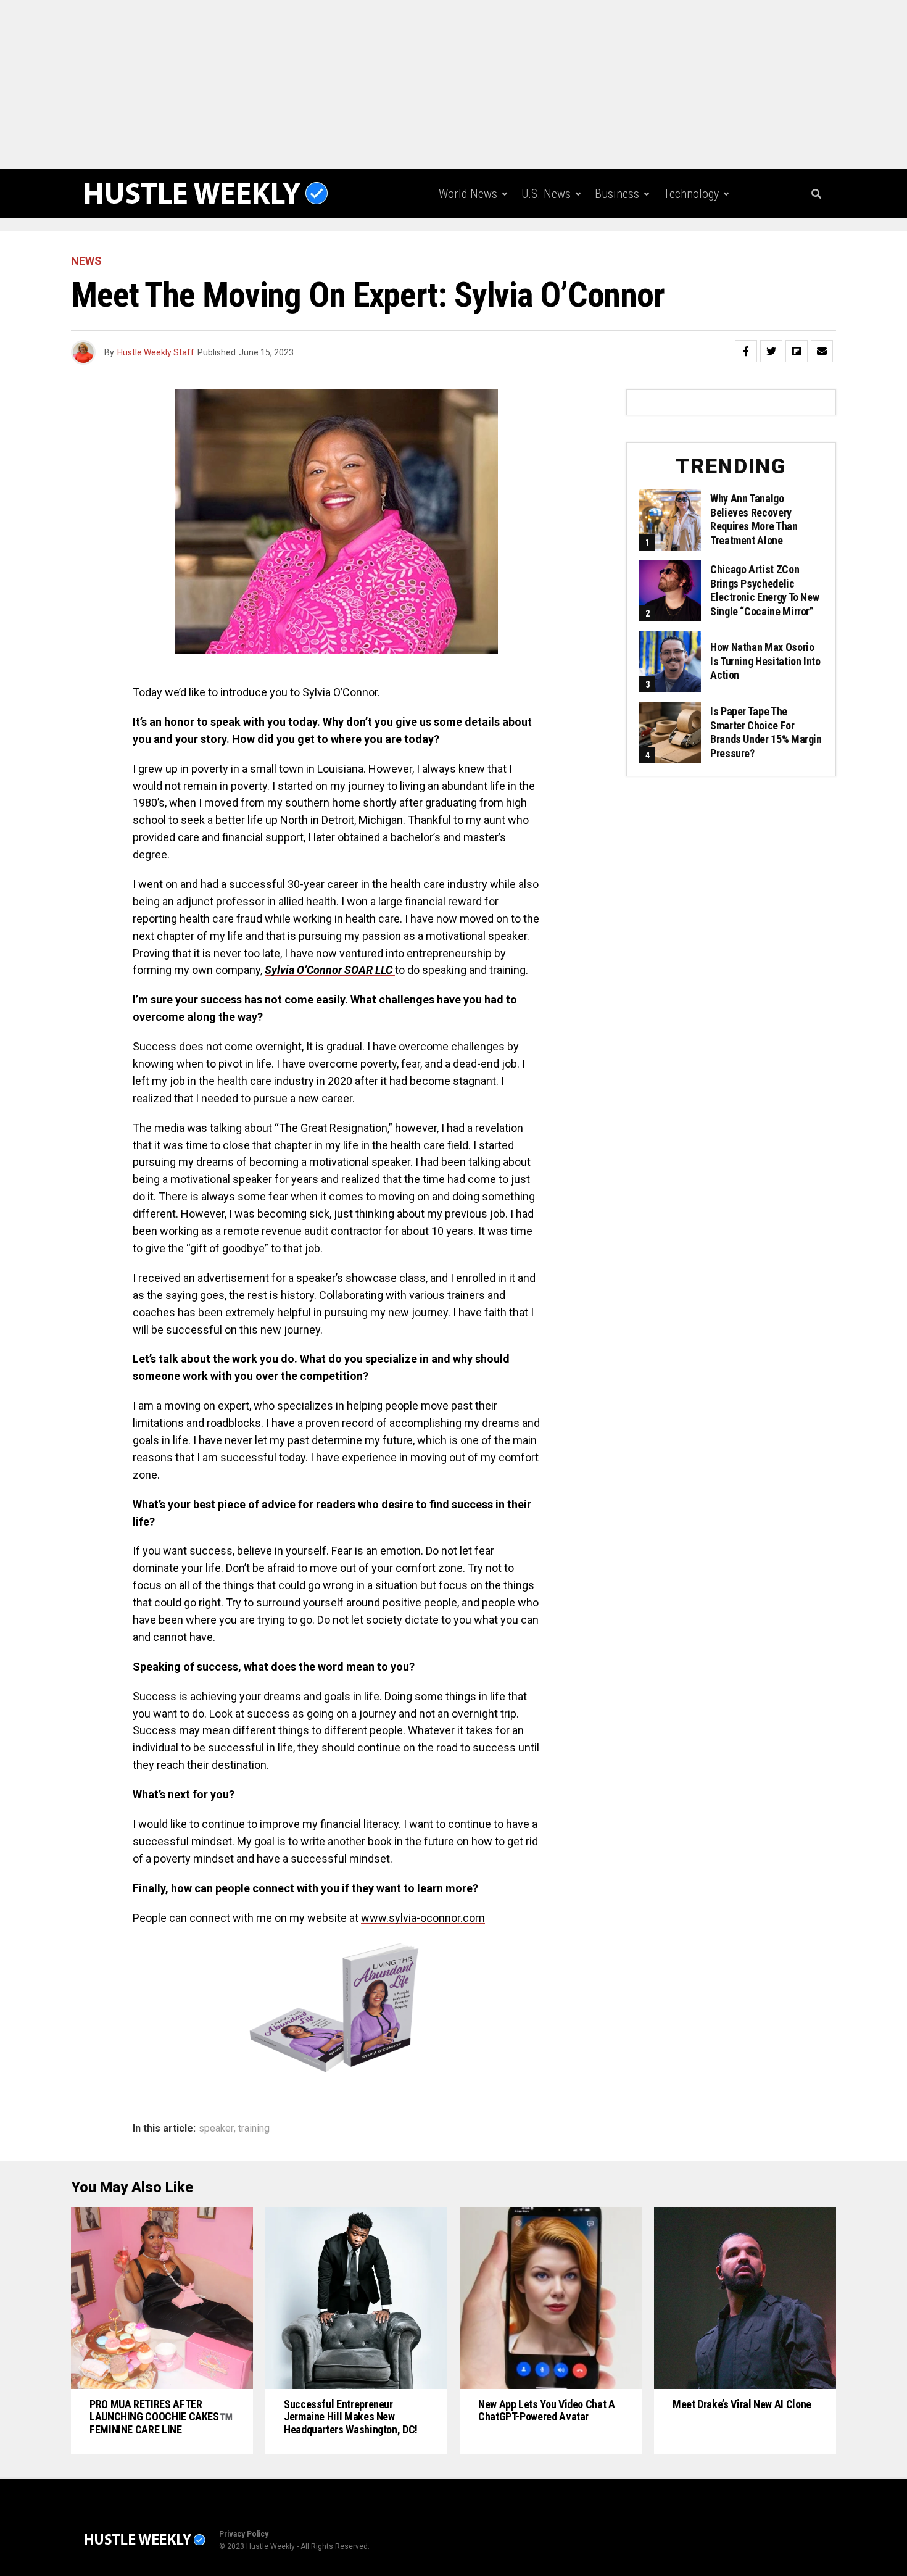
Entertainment (552, 245)
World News (468, 194)
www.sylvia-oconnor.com (423, 1918)
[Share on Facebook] (746, 351)
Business (617, 194)
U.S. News (546, 194)
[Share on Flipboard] (797, 351)
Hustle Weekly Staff (156, 352)
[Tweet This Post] (771, 351)
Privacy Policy (244, 2534)
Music (625, 245)
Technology (691, 194)
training (254, 2129)
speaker (216, 2129)
